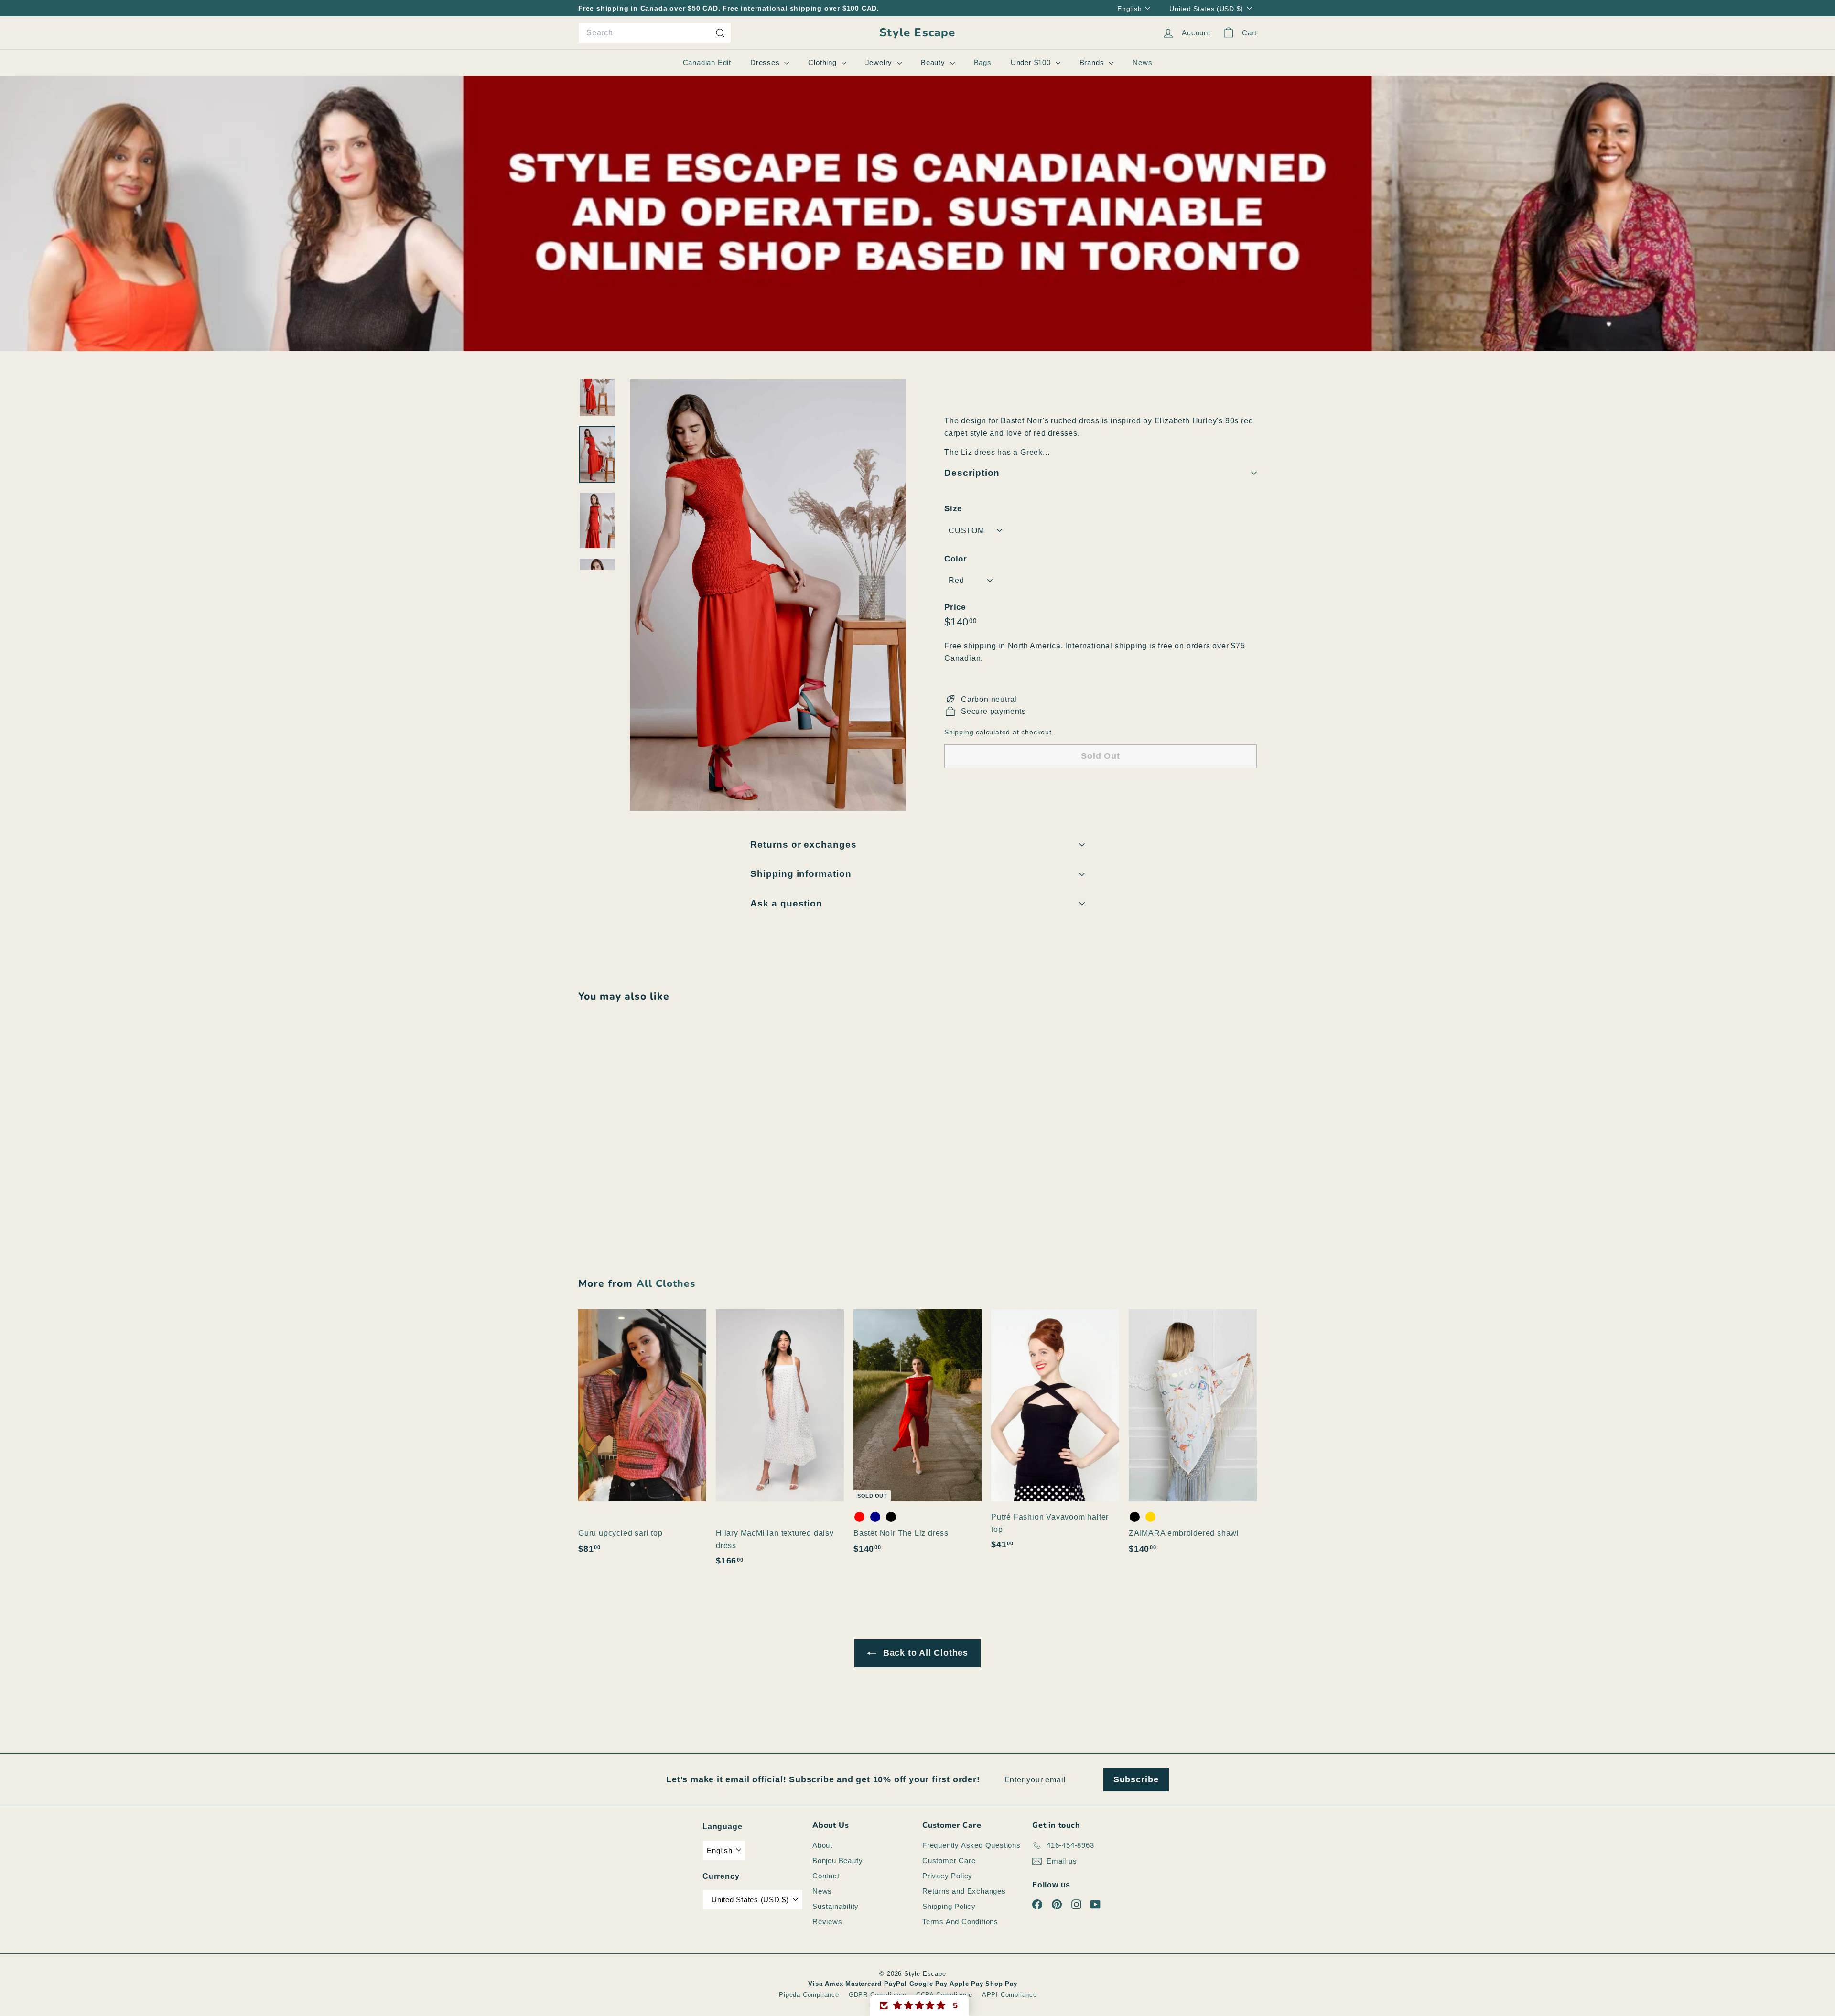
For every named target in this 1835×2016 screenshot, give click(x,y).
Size (953, 509)
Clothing (823, 62)
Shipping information (801, 874)
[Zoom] (768, 595)
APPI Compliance (1009, 1995)
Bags (983, 62)
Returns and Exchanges (964, 1891)
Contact (826, 1876)
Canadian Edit (707, 62)
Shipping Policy (949, 1906)
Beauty (934, 62)
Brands (1093, 62)
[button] (919, 2005)
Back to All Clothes (924, 1653)
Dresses (766, 62)
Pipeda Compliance (809, 1995)
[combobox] (655, 33)
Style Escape (917, 33)
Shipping (959, 732)
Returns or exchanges (804, 845)
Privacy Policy (947, 1876)
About (822, 1845)
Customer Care (949, 1860)
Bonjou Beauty (837, 1860)
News (1142, 62)
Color (956, 559)
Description (972, 473)
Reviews (827, 1922)
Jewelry (880, 62)
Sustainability (836, 1906)
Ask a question (786, 903)
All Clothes (666, 1283)
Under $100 (1032, 62)
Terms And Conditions (960, 1922)
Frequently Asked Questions (971, 1845)
